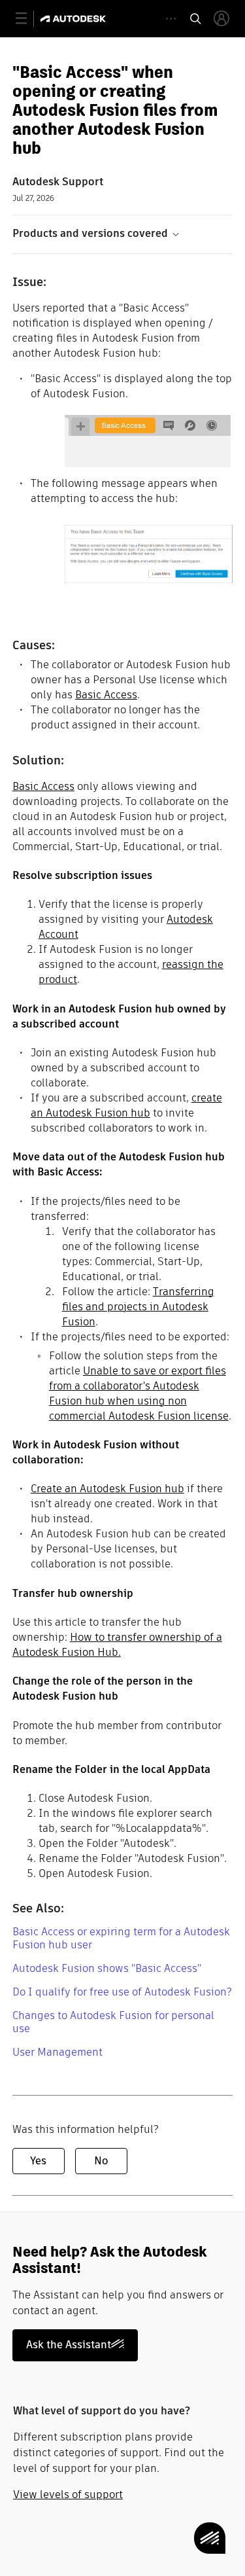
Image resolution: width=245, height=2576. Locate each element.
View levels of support (68, 2495)
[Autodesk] (75, 19)
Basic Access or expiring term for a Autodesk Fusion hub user (121, 1938)
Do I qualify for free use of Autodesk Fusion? (122, 1992)
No (101, 2161)
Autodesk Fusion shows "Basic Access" (107, 1968)
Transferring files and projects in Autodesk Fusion (138, 1307)
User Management (57, 2052)
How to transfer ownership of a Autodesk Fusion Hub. (117, 1645)
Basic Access (106, 695)
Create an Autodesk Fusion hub (107, 1489)
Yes (38, 2161)
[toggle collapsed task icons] (171, 19)
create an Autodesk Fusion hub (126, 1105)
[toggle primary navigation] (28, 19)
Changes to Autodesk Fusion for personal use (113, 2022)
